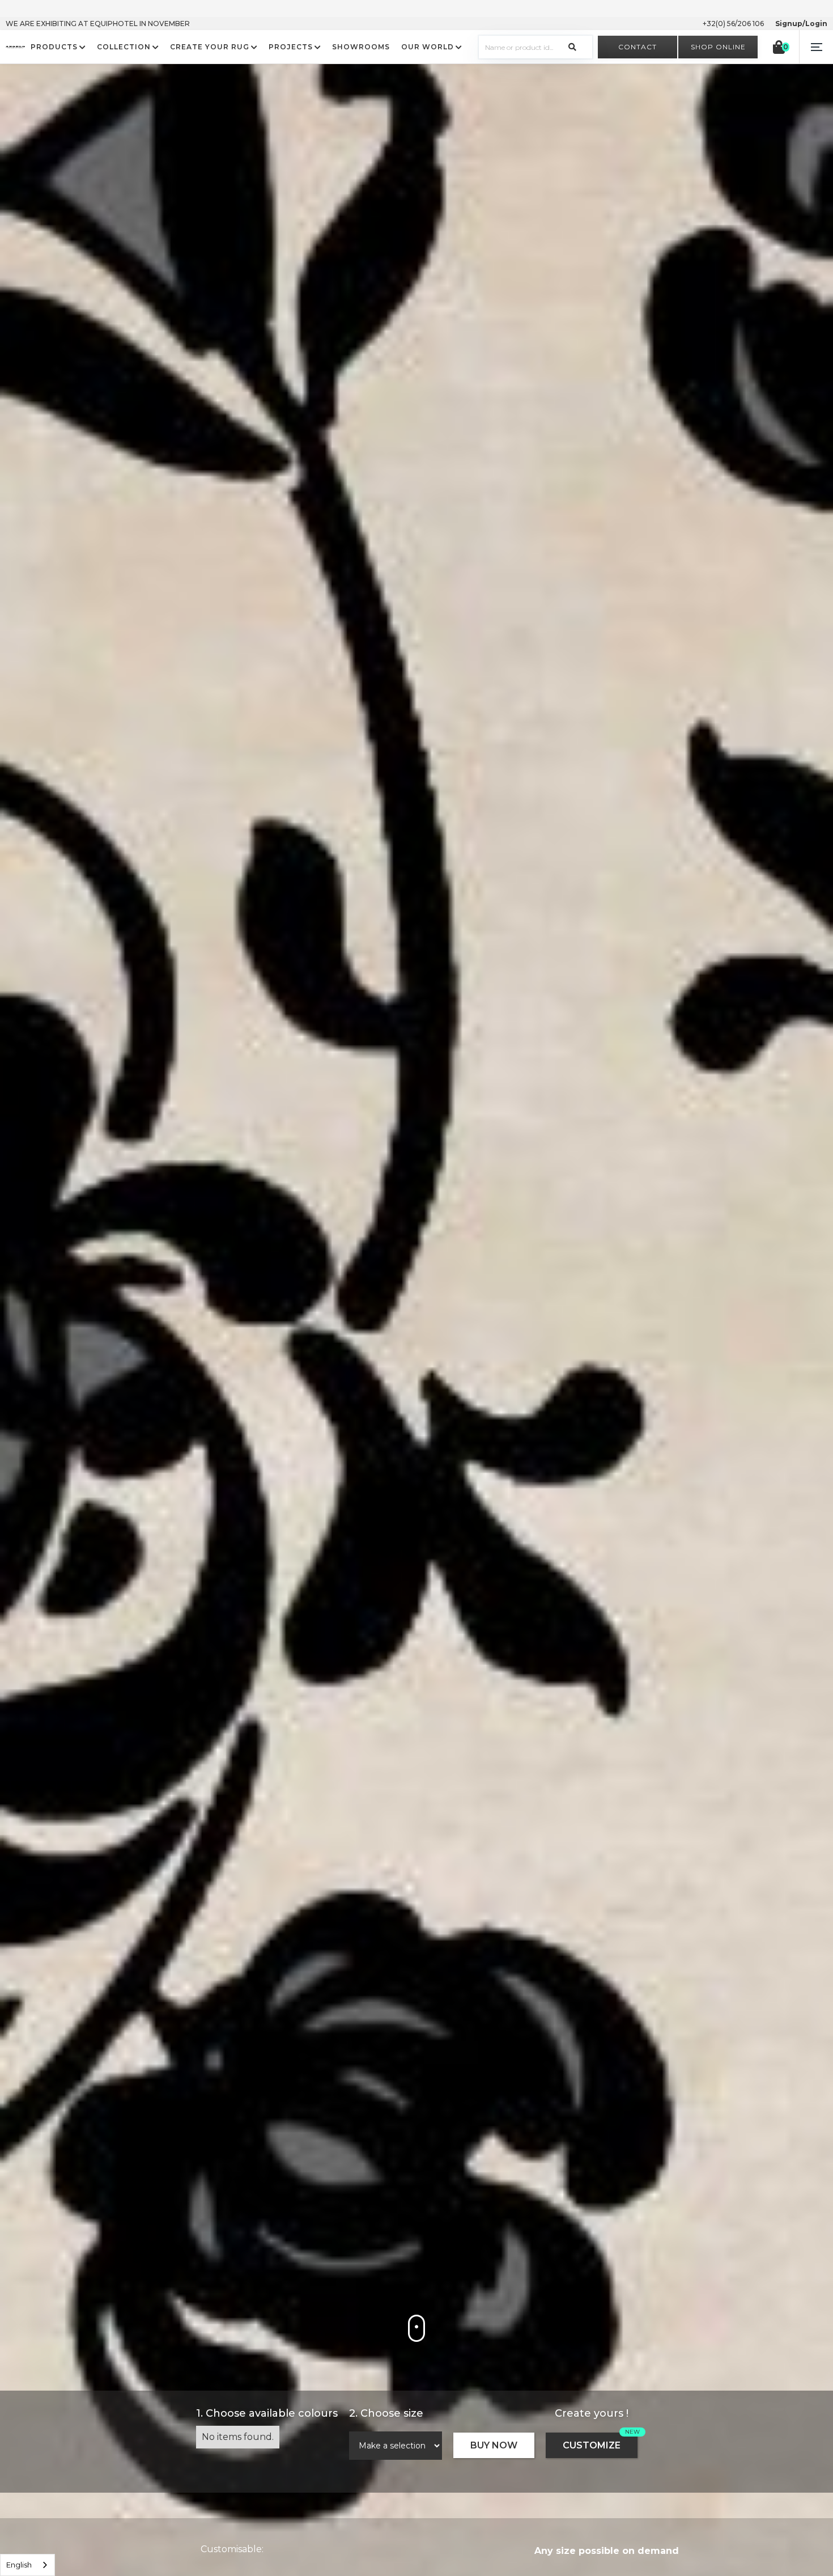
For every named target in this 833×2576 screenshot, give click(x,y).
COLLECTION (124, 47)
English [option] (19, 2565)
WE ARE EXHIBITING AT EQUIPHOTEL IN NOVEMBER (98, 24)
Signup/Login (801, 24)
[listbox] (27, 2565)
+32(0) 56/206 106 (733, 24)
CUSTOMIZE (592, 2445)
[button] (816, 47)
